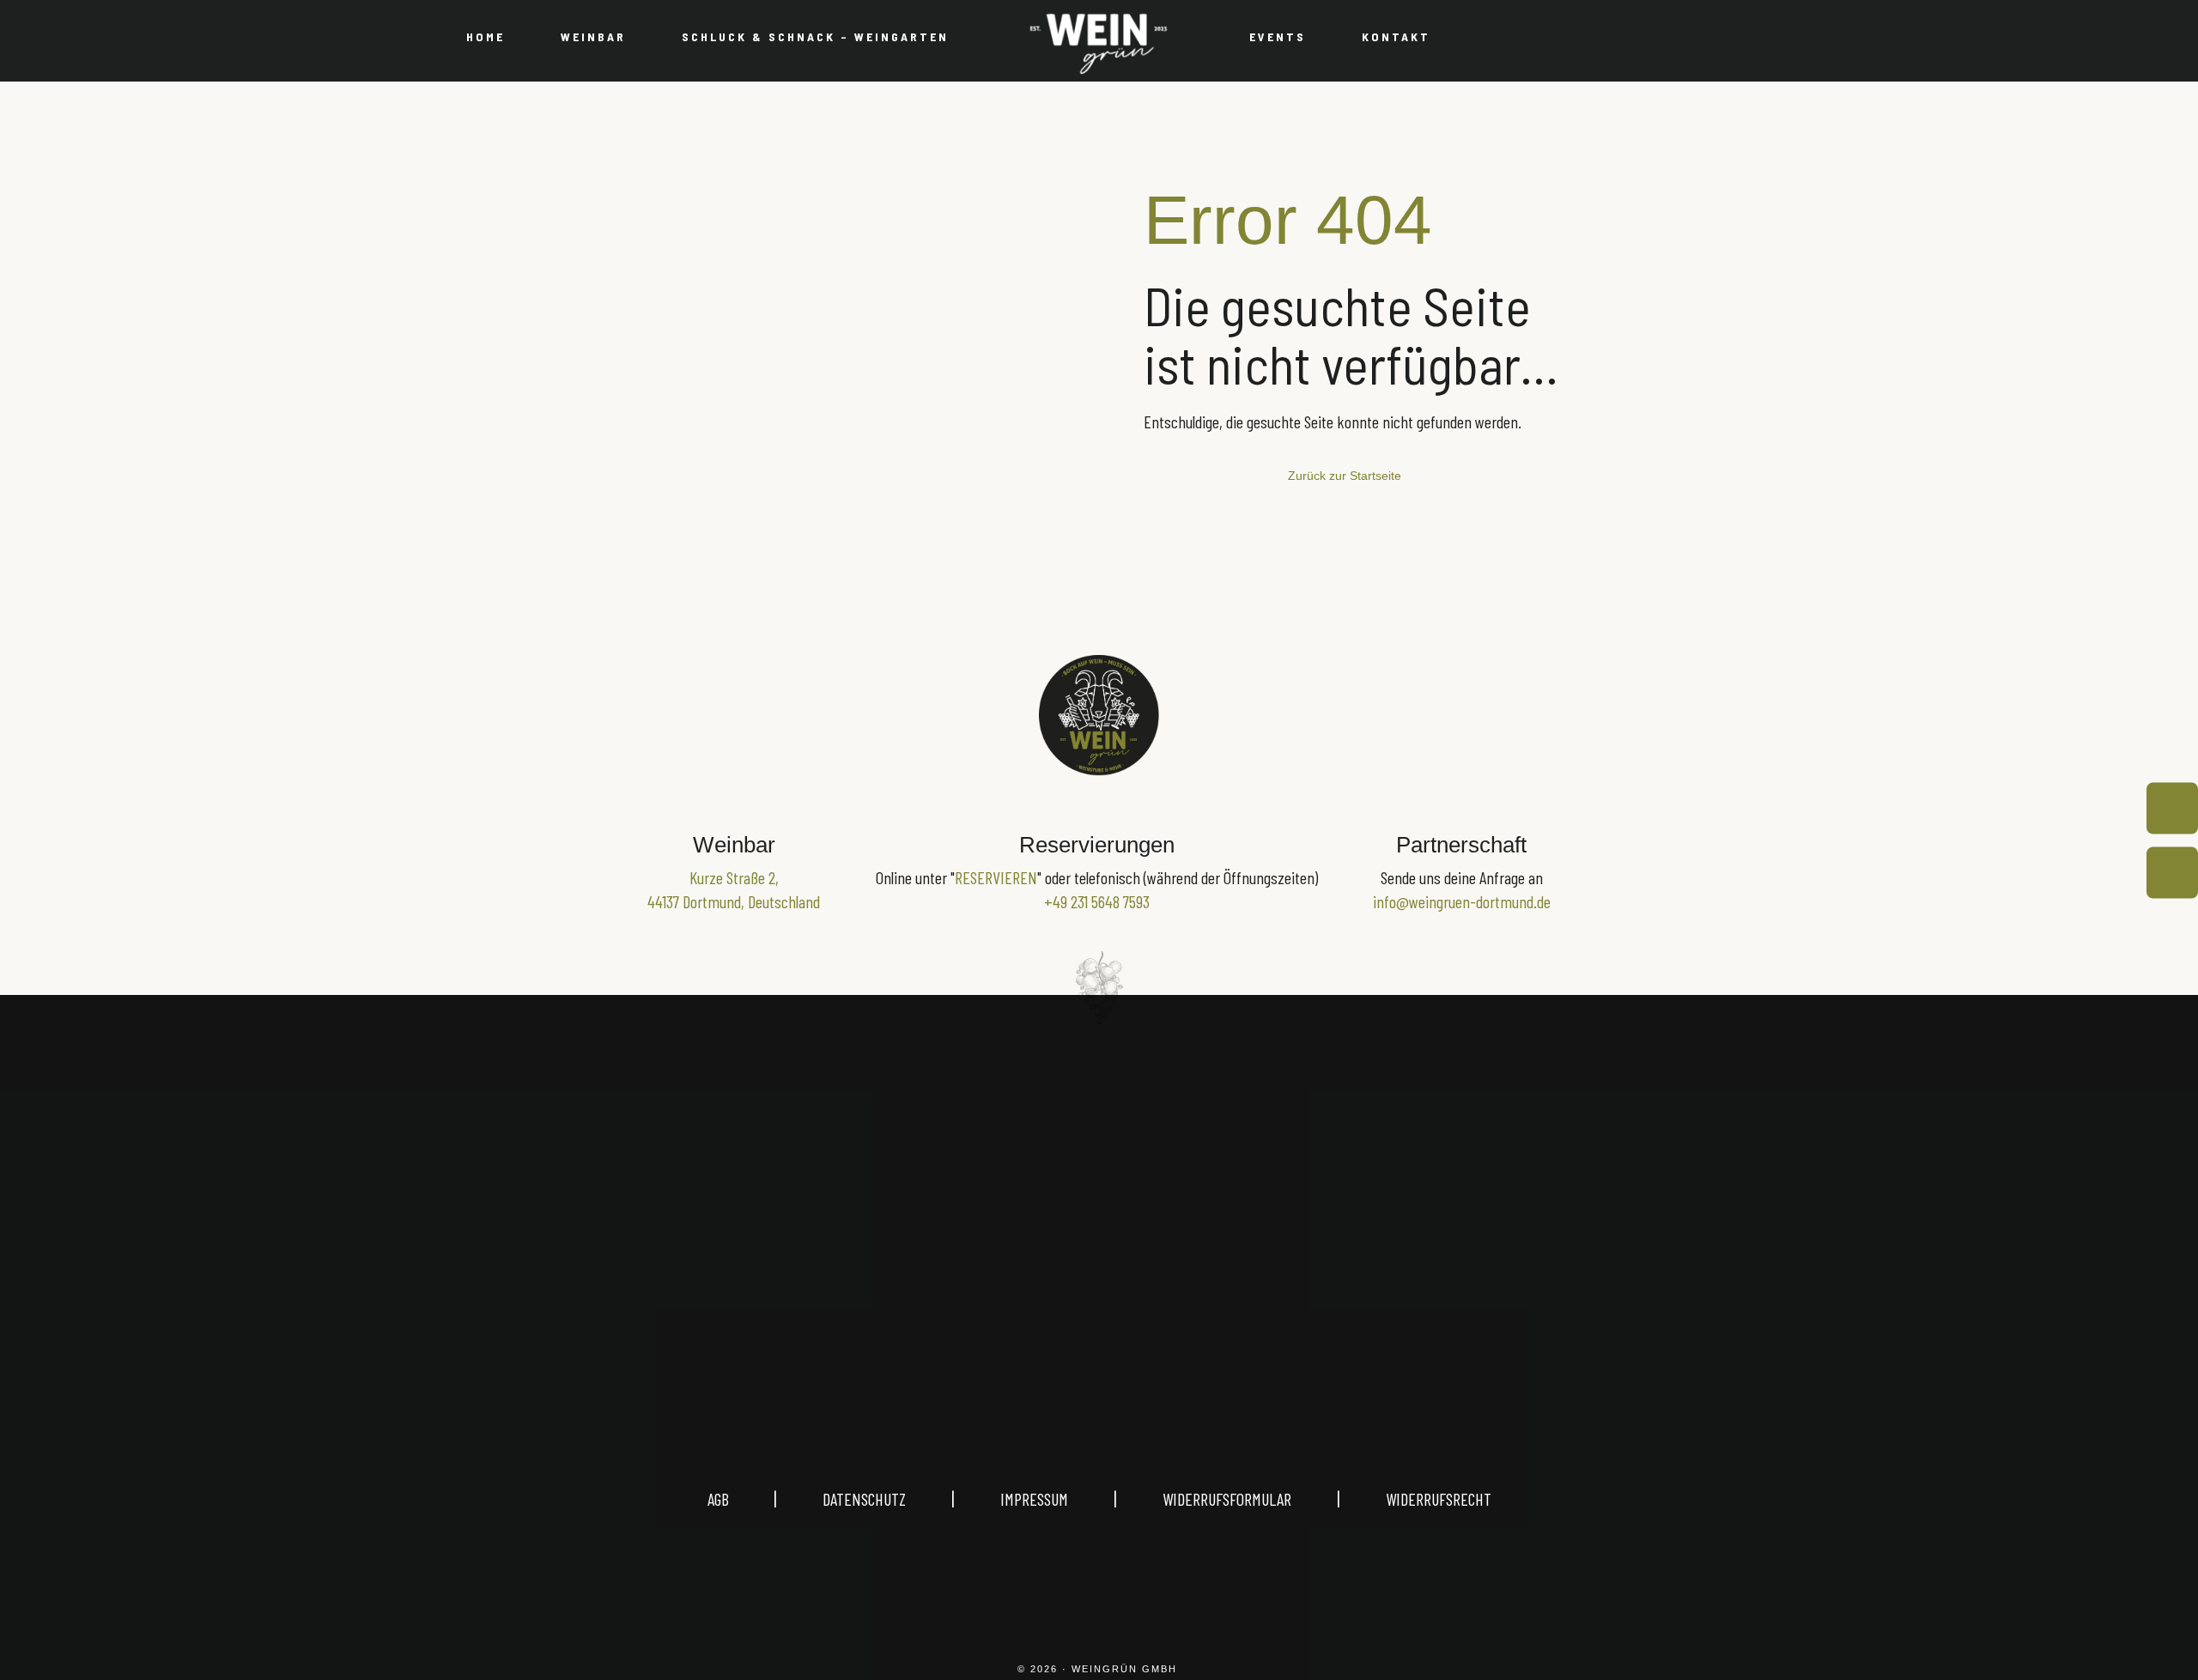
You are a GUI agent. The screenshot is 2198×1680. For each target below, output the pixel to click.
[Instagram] (1017, 1306)
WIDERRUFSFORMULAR (1227, 1499)
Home (486, 36)
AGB (741, 1499)
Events (1278, 36)
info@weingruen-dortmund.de (1462, 901)
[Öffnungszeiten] (2172, 808)
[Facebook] (1099, 1306)
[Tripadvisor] (1181, 1306)
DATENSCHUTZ (864, 1499)
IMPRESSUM (1034, 1499)
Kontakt (1396, 36)
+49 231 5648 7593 (1097, 901)
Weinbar (593, 36)
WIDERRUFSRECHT (1439, 1499)
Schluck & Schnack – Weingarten (815, 36)
